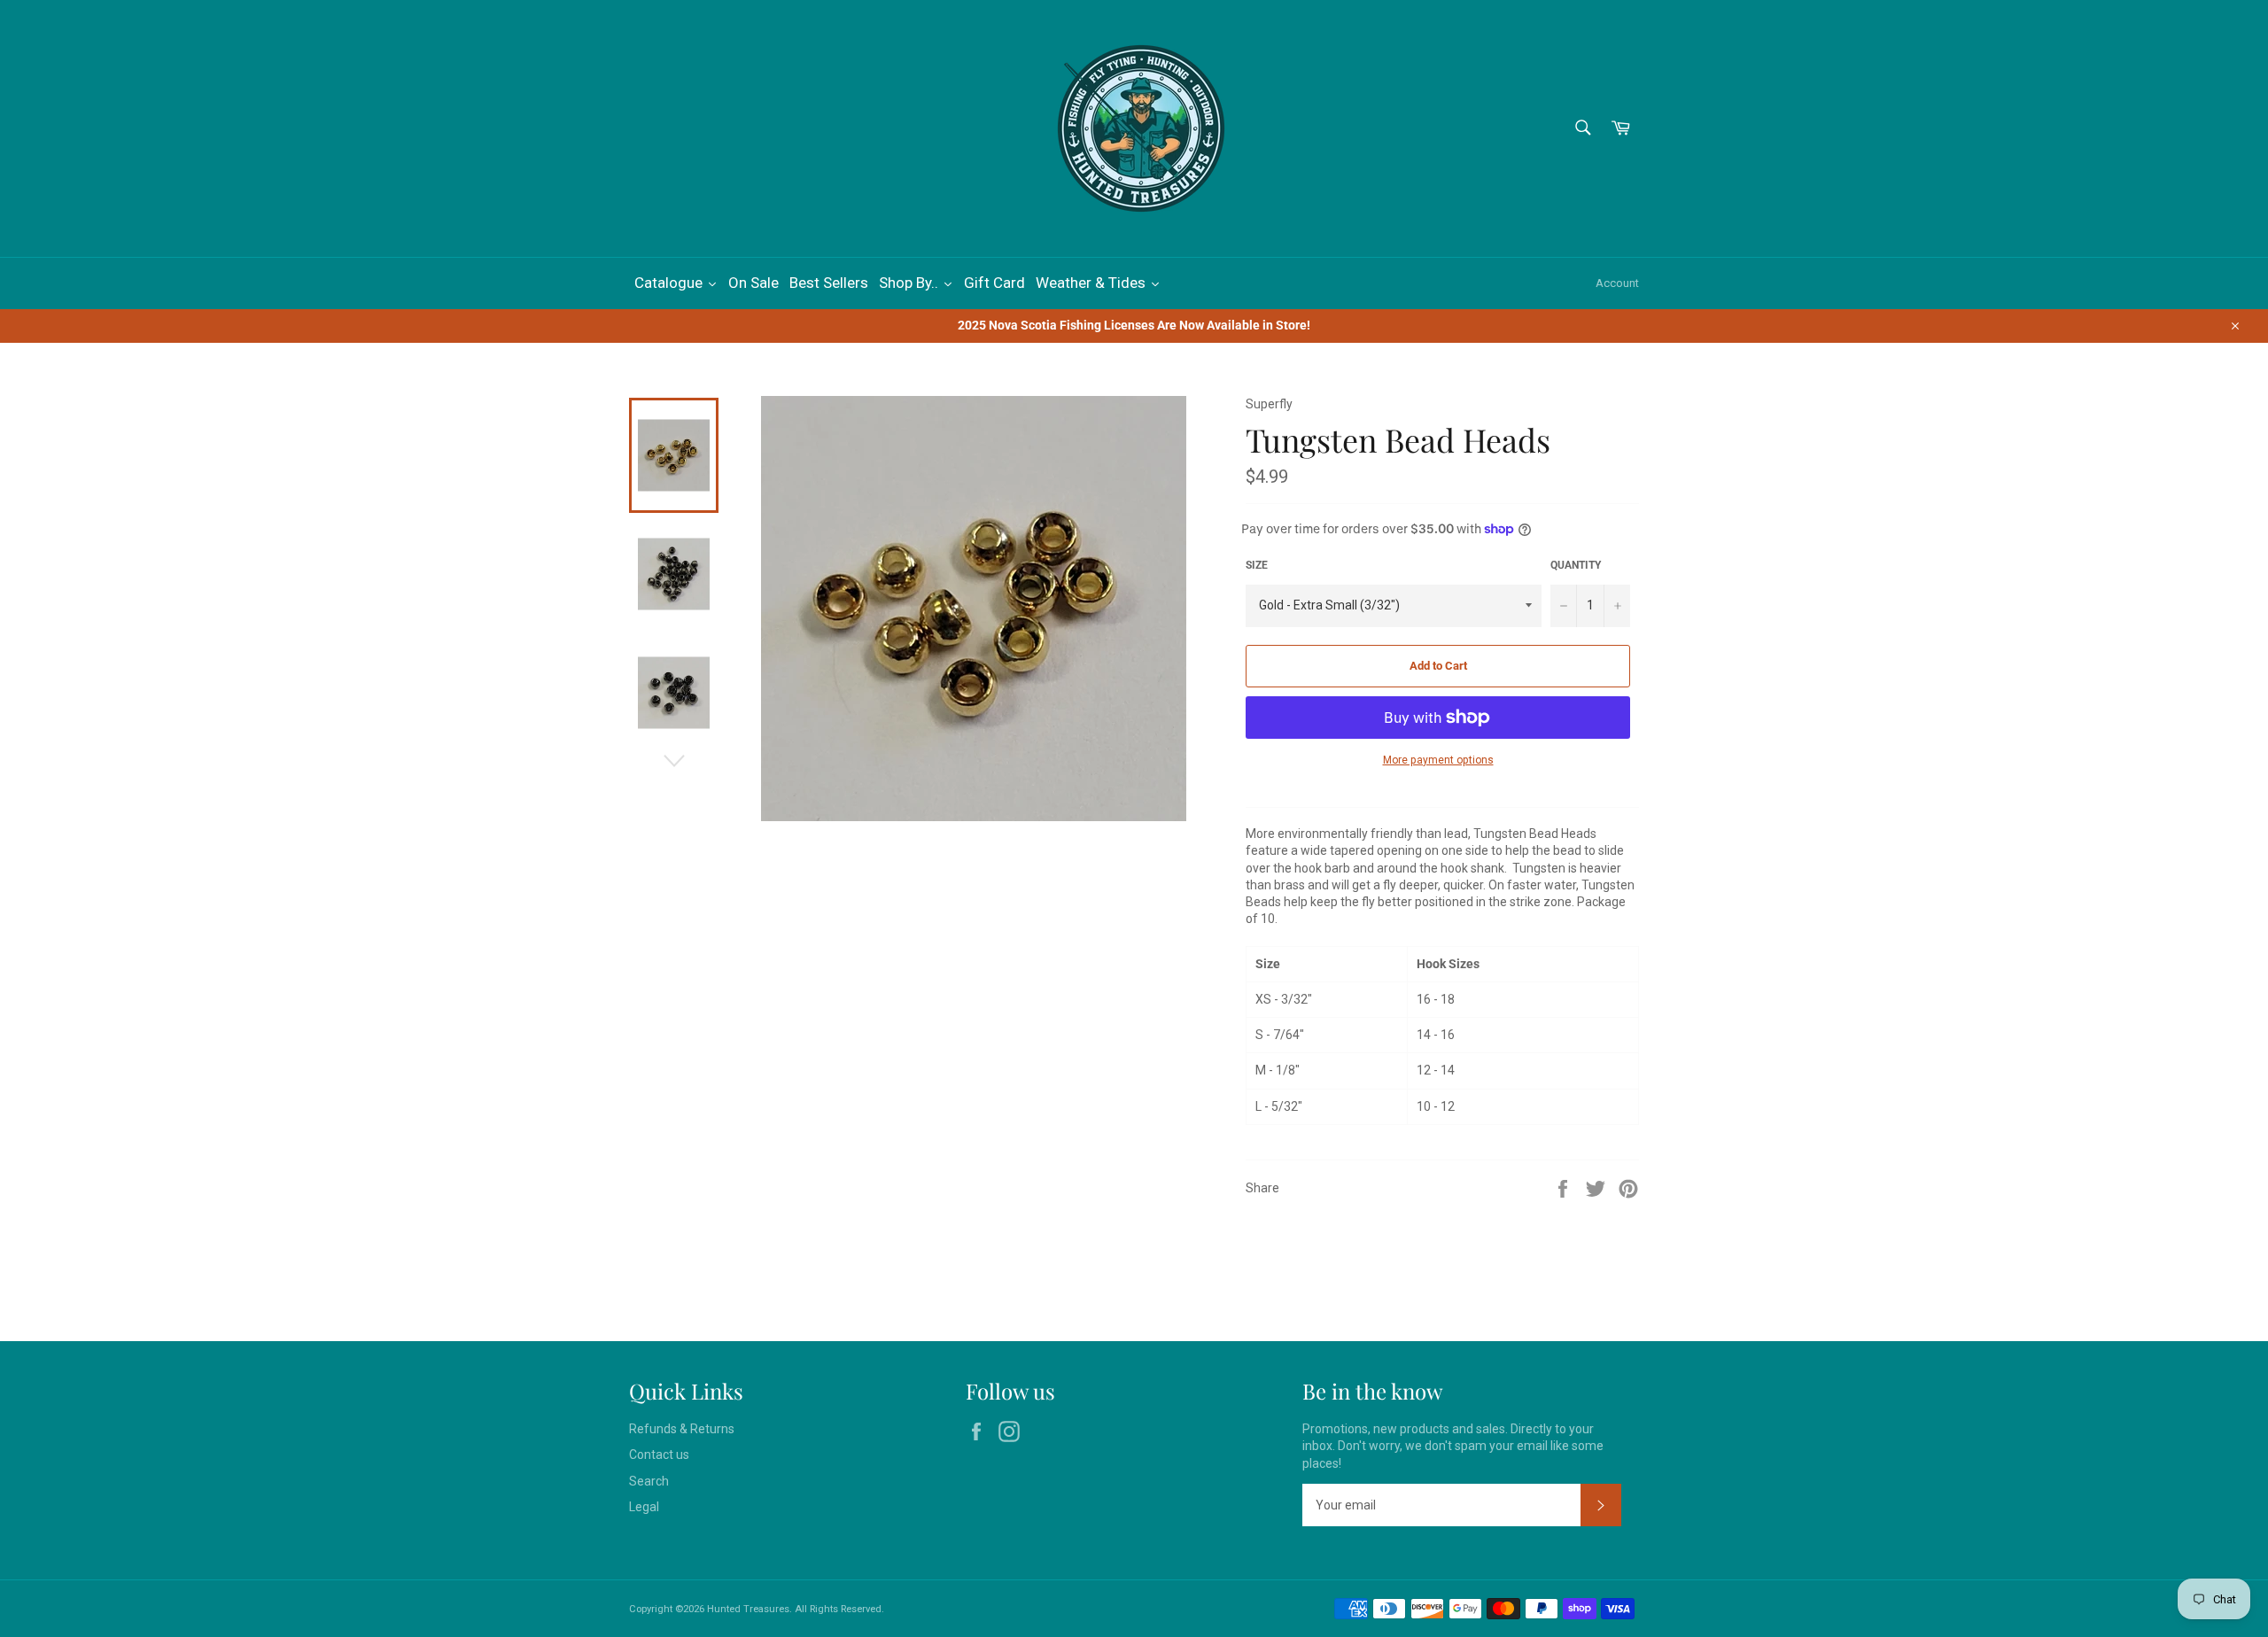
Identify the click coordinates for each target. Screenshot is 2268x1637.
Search (649, 1481)
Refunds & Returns (682, 1429)
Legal (644, 1507)
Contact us (659, 1455)
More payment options (1438, 760)
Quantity (1576, 565)
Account (1617, 283)
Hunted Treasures (748, 1609)
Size (1257, 565)
